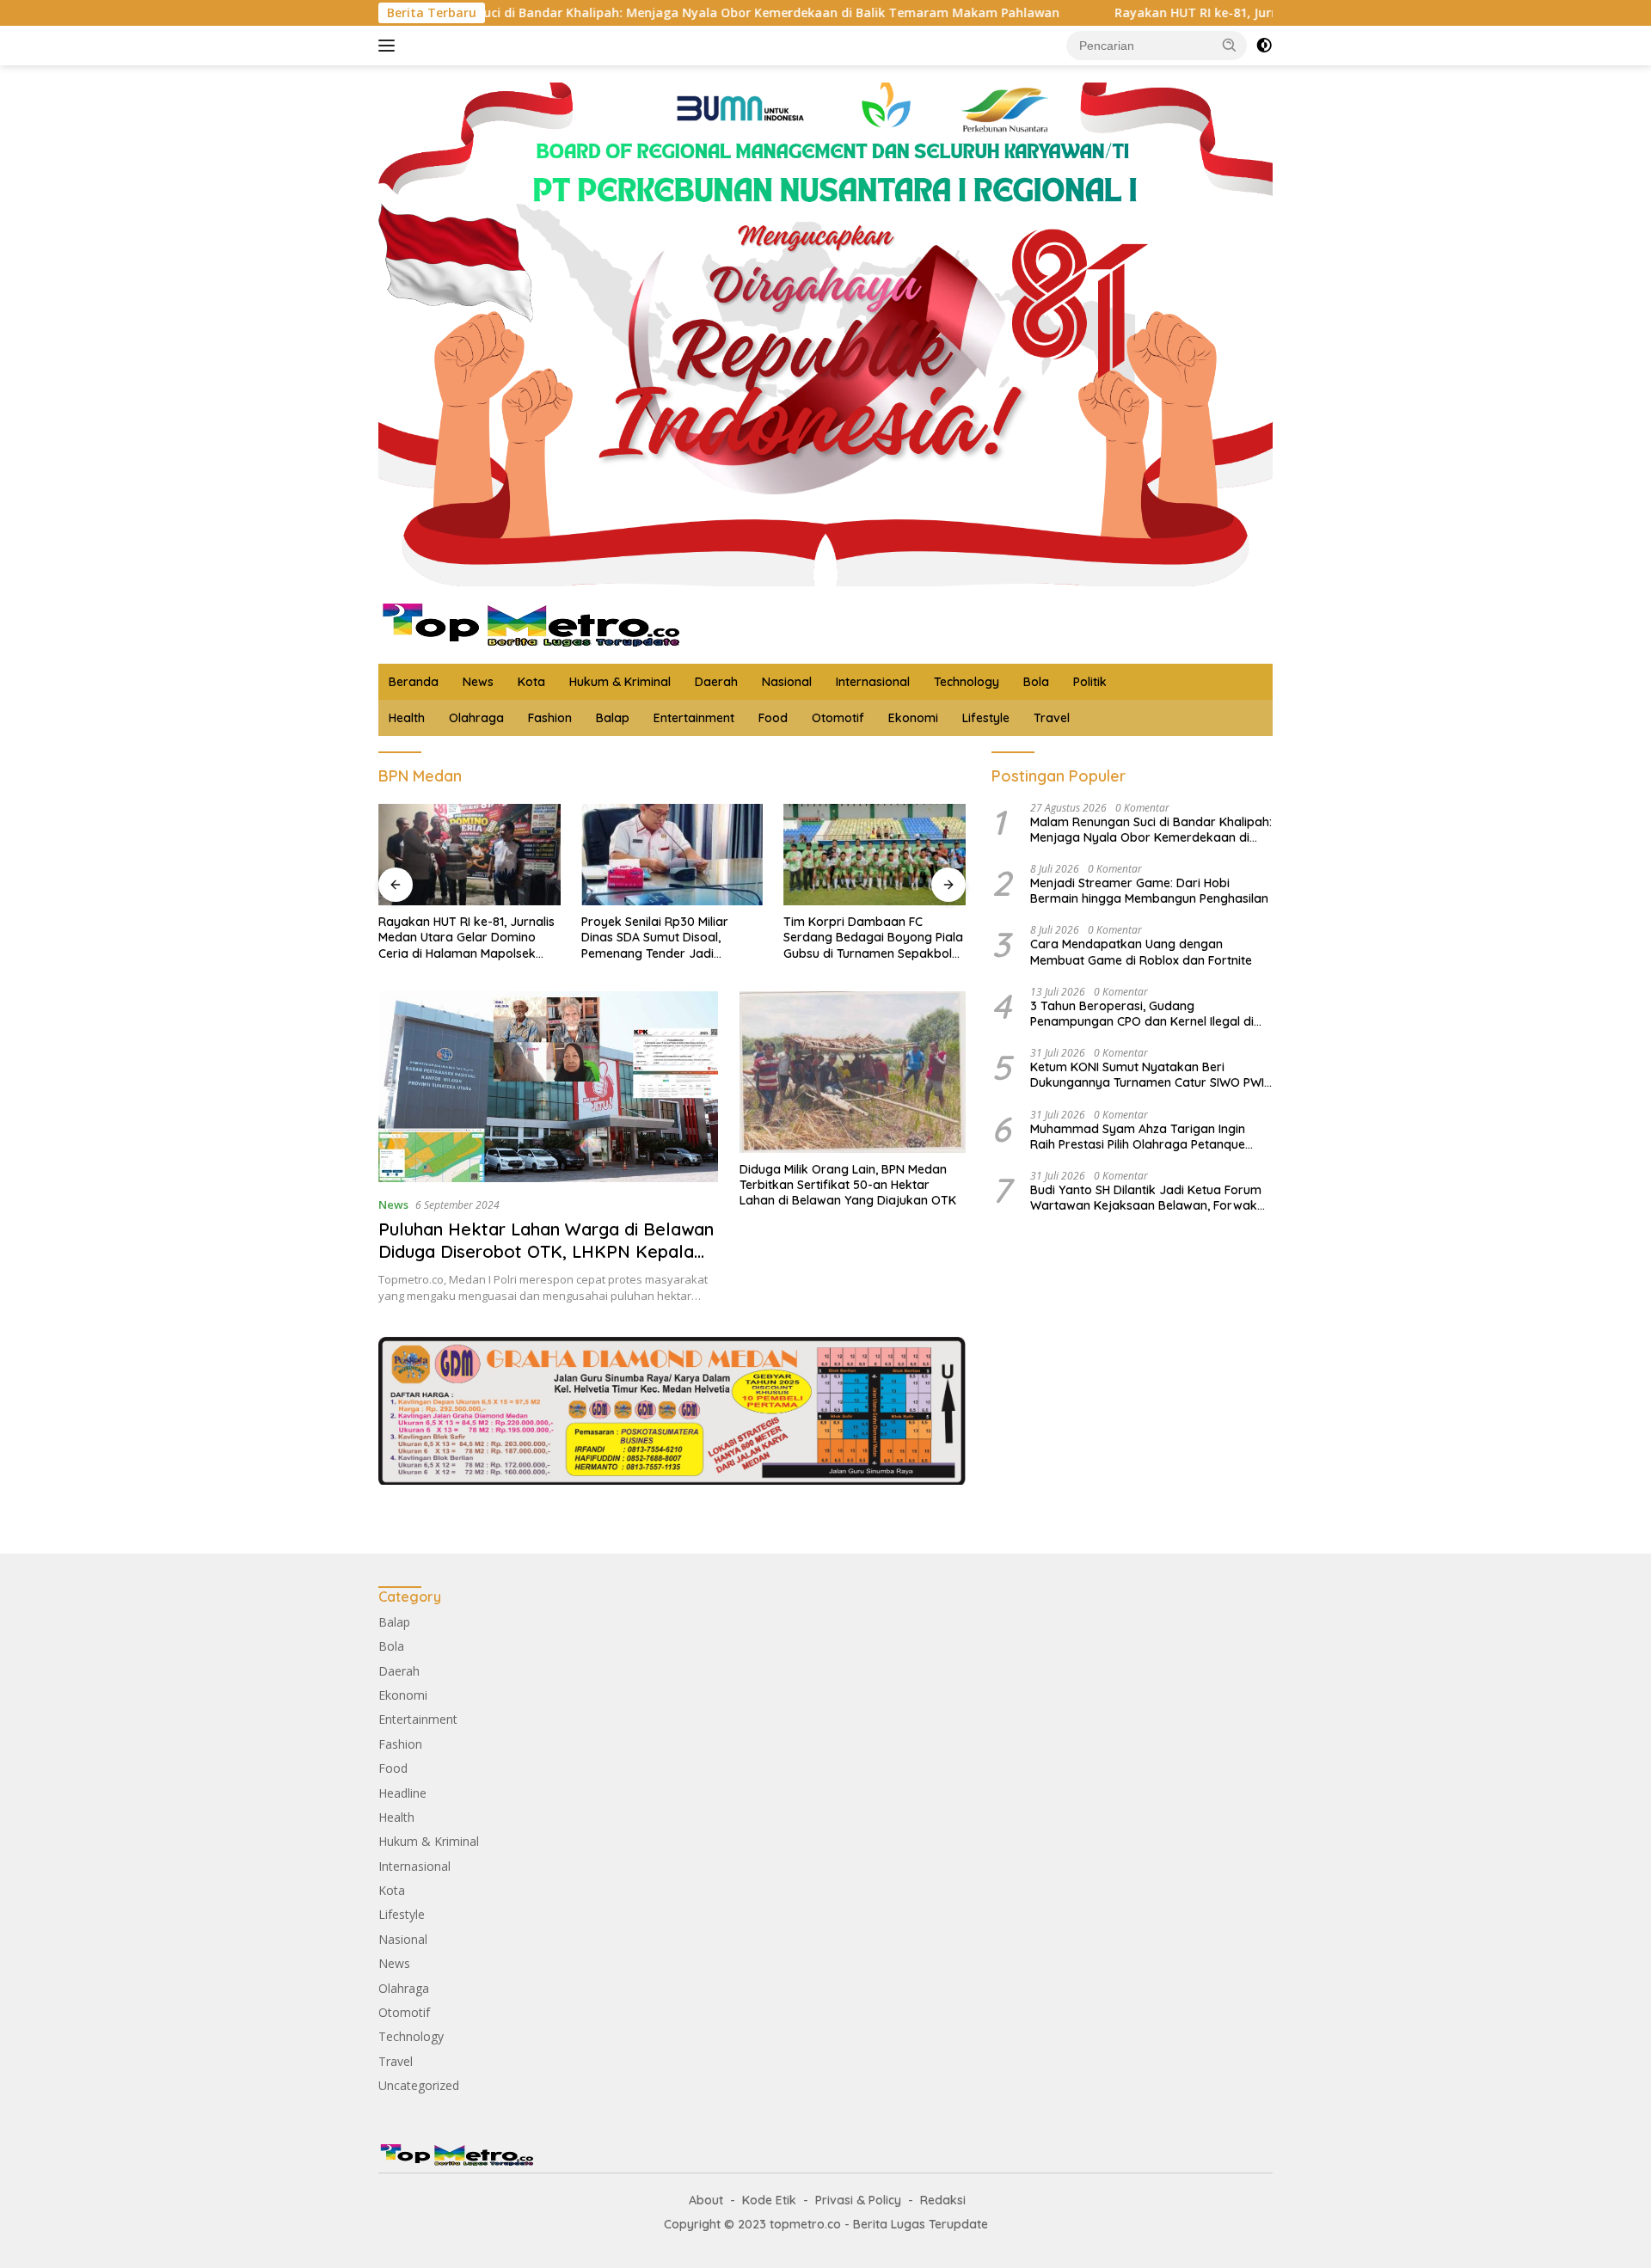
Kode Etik (769, 2200)
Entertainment (694, 718)
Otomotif (838, 718)
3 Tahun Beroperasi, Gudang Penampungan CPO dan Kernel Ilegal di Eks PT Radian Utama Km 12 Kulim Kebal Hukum (1146, 1014)
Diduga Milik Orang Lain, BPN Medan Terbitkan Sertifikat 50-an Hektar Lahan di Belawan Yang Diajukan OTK (848, 1185)
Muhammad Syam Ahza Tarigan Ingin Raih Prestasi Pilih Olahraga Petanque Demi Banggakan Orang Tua (1138, 1137)
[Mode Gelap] (1264, 46)
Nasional (787, 682)
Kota (531, 682)
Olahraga (476, 718)
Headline (402, 1793)
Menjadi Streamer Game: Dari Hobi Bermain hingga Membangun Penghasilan (1149, 891)
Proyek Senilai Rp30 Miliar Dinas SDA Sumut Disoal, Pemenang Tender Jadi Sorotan (655, 938)
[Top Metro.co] (529, 624)
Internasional (873, 682)
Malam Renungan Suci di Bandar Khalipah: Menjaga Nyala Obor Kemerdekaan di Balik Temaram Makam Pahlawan (538, 13)
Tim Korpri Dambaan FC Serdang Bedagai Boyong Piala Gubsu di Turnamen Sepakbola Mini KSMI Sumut (873, 938)
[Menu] (390, 46)
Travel (1052, 718)
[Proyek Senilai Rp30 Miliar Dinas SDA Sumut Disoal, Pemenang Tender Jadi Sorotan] (672, 855)
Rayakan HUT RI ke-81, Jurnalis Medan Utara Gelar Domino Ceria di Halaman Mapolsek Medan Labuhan (1252, 13)
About (706, 2200)
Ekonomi (913, 718)
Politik (1090, 682)
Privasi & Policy (858, 2200)
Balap (613, 718)
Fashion (550, 718)
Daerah (716, 682)
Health (407, 718)
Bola (1036, 682)
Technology (967, 682)
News (478, 682)
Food (773, 718)
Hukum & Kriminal (620, 682)
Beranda (414, 682)
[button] (1230, 45)
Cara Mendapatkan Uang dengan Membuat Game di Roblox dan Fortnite (1141, 952)
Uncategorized (419, 2085)
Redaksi (943, 2200)
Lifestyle (986, 718)
